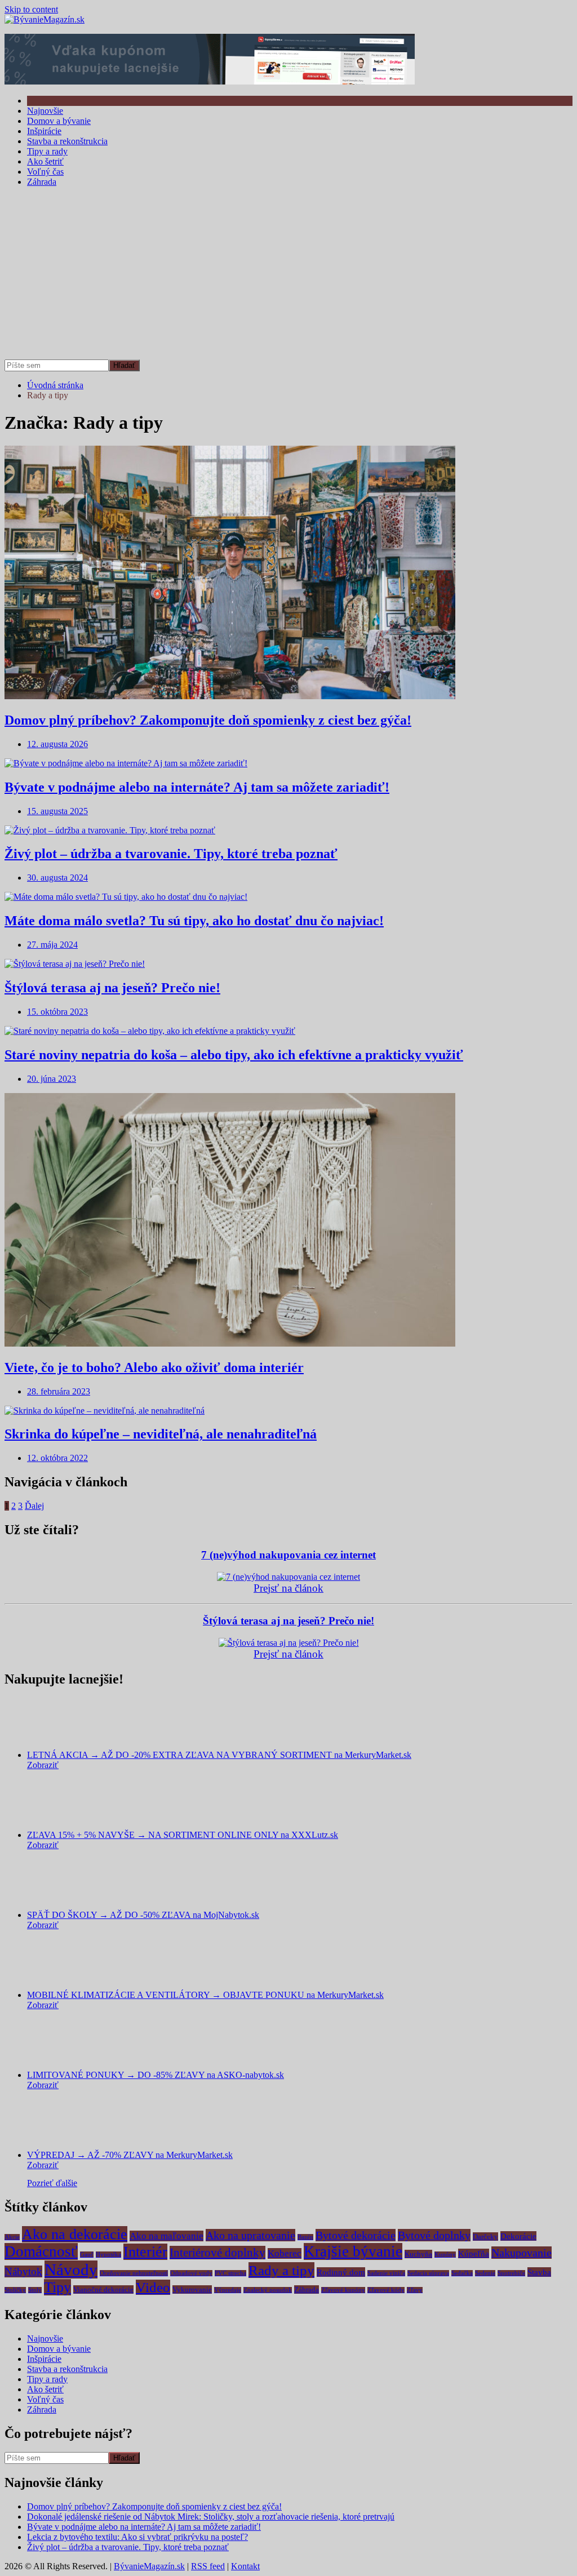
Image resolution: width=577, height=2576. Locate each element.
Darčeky (485, 2237)
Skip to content (31, 9)
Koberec (285, 2253)
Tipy (57, 2287)
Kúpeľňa (474, 2253)
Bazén (305, 2237)
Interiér (145, 2252)
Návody (71, 2269)
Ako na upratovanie (250, 2235)
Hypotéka (108, 2255)
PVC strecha (230, 2273)
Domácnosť (41, 2251)
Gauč (87, 2255)
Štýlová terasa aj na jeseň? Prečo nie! (112, 988)
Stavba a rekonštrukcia (67, 141)
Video (153, 2287)
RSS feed (208, 2566)
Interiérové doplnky (218, 2253)
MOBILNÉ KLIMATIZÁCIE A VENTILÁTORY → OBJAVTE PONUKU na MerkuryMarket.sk (205, 1995)
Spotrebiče (511, 2273)
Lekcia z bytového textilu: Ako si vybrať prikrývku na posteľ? (137, 2537)
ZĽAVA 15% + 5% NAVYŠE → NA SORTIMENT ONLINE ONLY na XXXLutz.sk (183, 1835)
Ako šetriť (45, 161)
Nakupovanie (521, 2253)
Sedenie (485, 2273)
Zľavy (415, 2290)
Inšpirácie (44, 131)
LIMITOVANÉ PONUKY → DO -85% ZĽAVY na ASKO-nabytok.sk (156, 2075)
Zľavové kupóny (343, 2290)
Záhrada (42, 182)
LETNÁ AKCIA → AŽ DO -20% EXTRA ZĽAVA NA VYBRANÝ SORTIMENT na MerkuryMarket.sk (219, 1755)
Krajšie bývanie (353, 2251)
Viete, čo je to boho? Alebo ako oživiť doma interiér (154, 1367)
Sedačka (462, 2273)
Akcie (12, 2237)
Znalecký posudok (268, 2290)
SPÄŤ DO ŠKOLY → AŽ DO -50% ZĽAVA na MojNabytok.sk (143, 1915)
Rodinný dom (341, 2272)
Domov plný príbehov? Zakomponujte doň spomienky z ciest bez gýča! (208, 720)
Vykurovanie (192, 2289)
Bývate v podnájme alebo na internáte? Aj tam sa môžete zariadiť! (197, 787)
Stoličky (15, 2290)
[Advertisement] (288, 275)
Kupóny (445, 2255)
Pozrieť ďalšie (52, 2183)
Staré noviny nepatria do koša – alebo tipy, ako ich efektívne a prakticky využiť (234, 1055)
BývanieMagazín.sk (149, 2566)
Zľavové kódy (386, 2290)
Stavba (539, 2272)
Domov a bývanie (59, 121)
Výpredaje (228, 2290)
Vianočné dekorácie (103, 2289)
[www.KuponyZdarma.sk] (210, 81)
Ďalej (34, 1506)
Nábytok (23, 2271)
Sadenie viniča (386, 2273)
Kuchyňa (418, 2254)
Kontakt (245, 2566)
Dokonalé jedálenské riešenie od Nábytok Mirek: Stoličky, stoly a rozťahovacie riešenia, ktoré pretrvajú (211, 2517)
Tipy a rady (47, 151)
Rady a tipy (281, 2270)
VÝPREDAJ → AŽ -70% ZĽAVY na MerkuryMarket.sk (130, 2155)
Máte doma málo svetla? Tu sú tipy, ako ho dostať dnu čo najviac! (194, 921)
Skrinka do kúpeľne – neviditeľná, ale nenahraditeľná (161, 1434)
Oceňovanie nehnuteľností (134, 2273)
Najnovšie (45, 111)
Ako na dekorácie (75, 2234)
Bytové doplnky (434, 2235)
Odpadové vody (191, 2273)
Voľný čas (45, 172)
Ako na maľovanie (167, 2236)
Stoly (35, 2290)
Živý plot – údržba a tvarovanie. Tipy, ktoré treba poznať (171, 854)
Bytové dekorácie (356, 2235)
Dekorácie (518, 2236)
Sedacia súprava (428, 2273)
